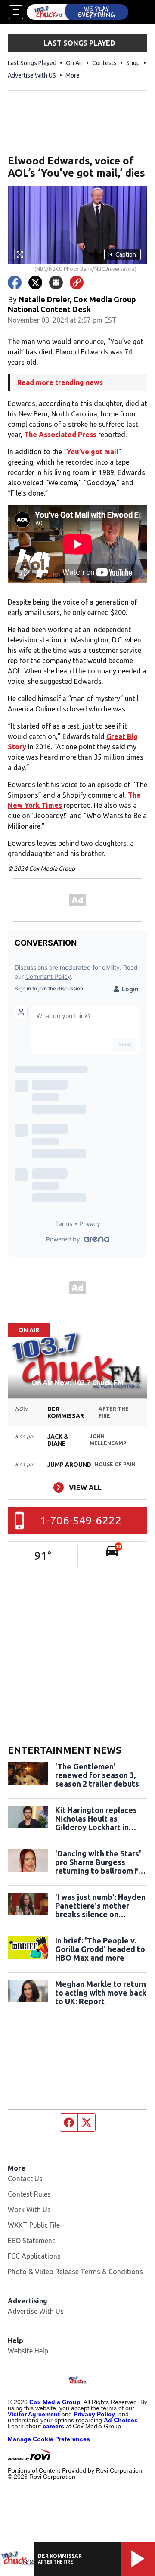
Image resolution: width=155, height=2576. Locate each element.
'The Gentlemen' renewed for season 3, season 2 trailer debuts (97, 1775)
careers (53, 2426)
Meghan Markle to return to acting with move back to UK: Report (101, 1993)
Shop (133, 63)
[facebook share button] (15, 282)
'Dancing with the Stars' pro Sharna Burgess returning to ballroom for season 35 (101, 1862)
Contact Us (25, 2179)
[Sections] (16, 12)
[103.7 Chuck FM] (77, 12)
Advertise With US (32, 75)
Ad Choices (121, 2420)
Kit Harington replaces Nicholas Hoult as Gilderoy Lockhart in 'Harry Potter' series (96, 1819)
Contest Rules (29, 2194)
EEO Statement (31, 2241)
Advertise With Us (36, 2311)
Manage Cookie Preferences (49, 2439)
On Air (74, 63)
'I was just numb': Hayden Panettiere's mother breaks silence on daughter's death (100, 1906)
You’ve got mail (93, 452)
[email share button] (56, 282)
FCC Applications (34, 2256)
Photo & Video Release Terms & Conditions (75, 2272)
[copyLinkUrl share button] (77, 282)
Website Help (28, 2351)
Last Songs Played (32, 63)
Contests (104, 63)
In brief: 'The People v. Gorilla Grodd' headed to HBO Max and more (100, 1949)
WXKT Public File (34, 2225)
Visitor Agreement (34, 2414)
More (73, 75)
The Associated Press (61, 435)
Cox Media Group (55, 2402)
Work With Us (29, 2210)
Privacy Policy (94, 2414)
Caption (123, 254)
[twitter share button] (35, 282)
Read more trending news (60, 382)
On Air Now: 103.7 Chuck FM (77, 1383)
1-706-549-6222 (81, 1520)
